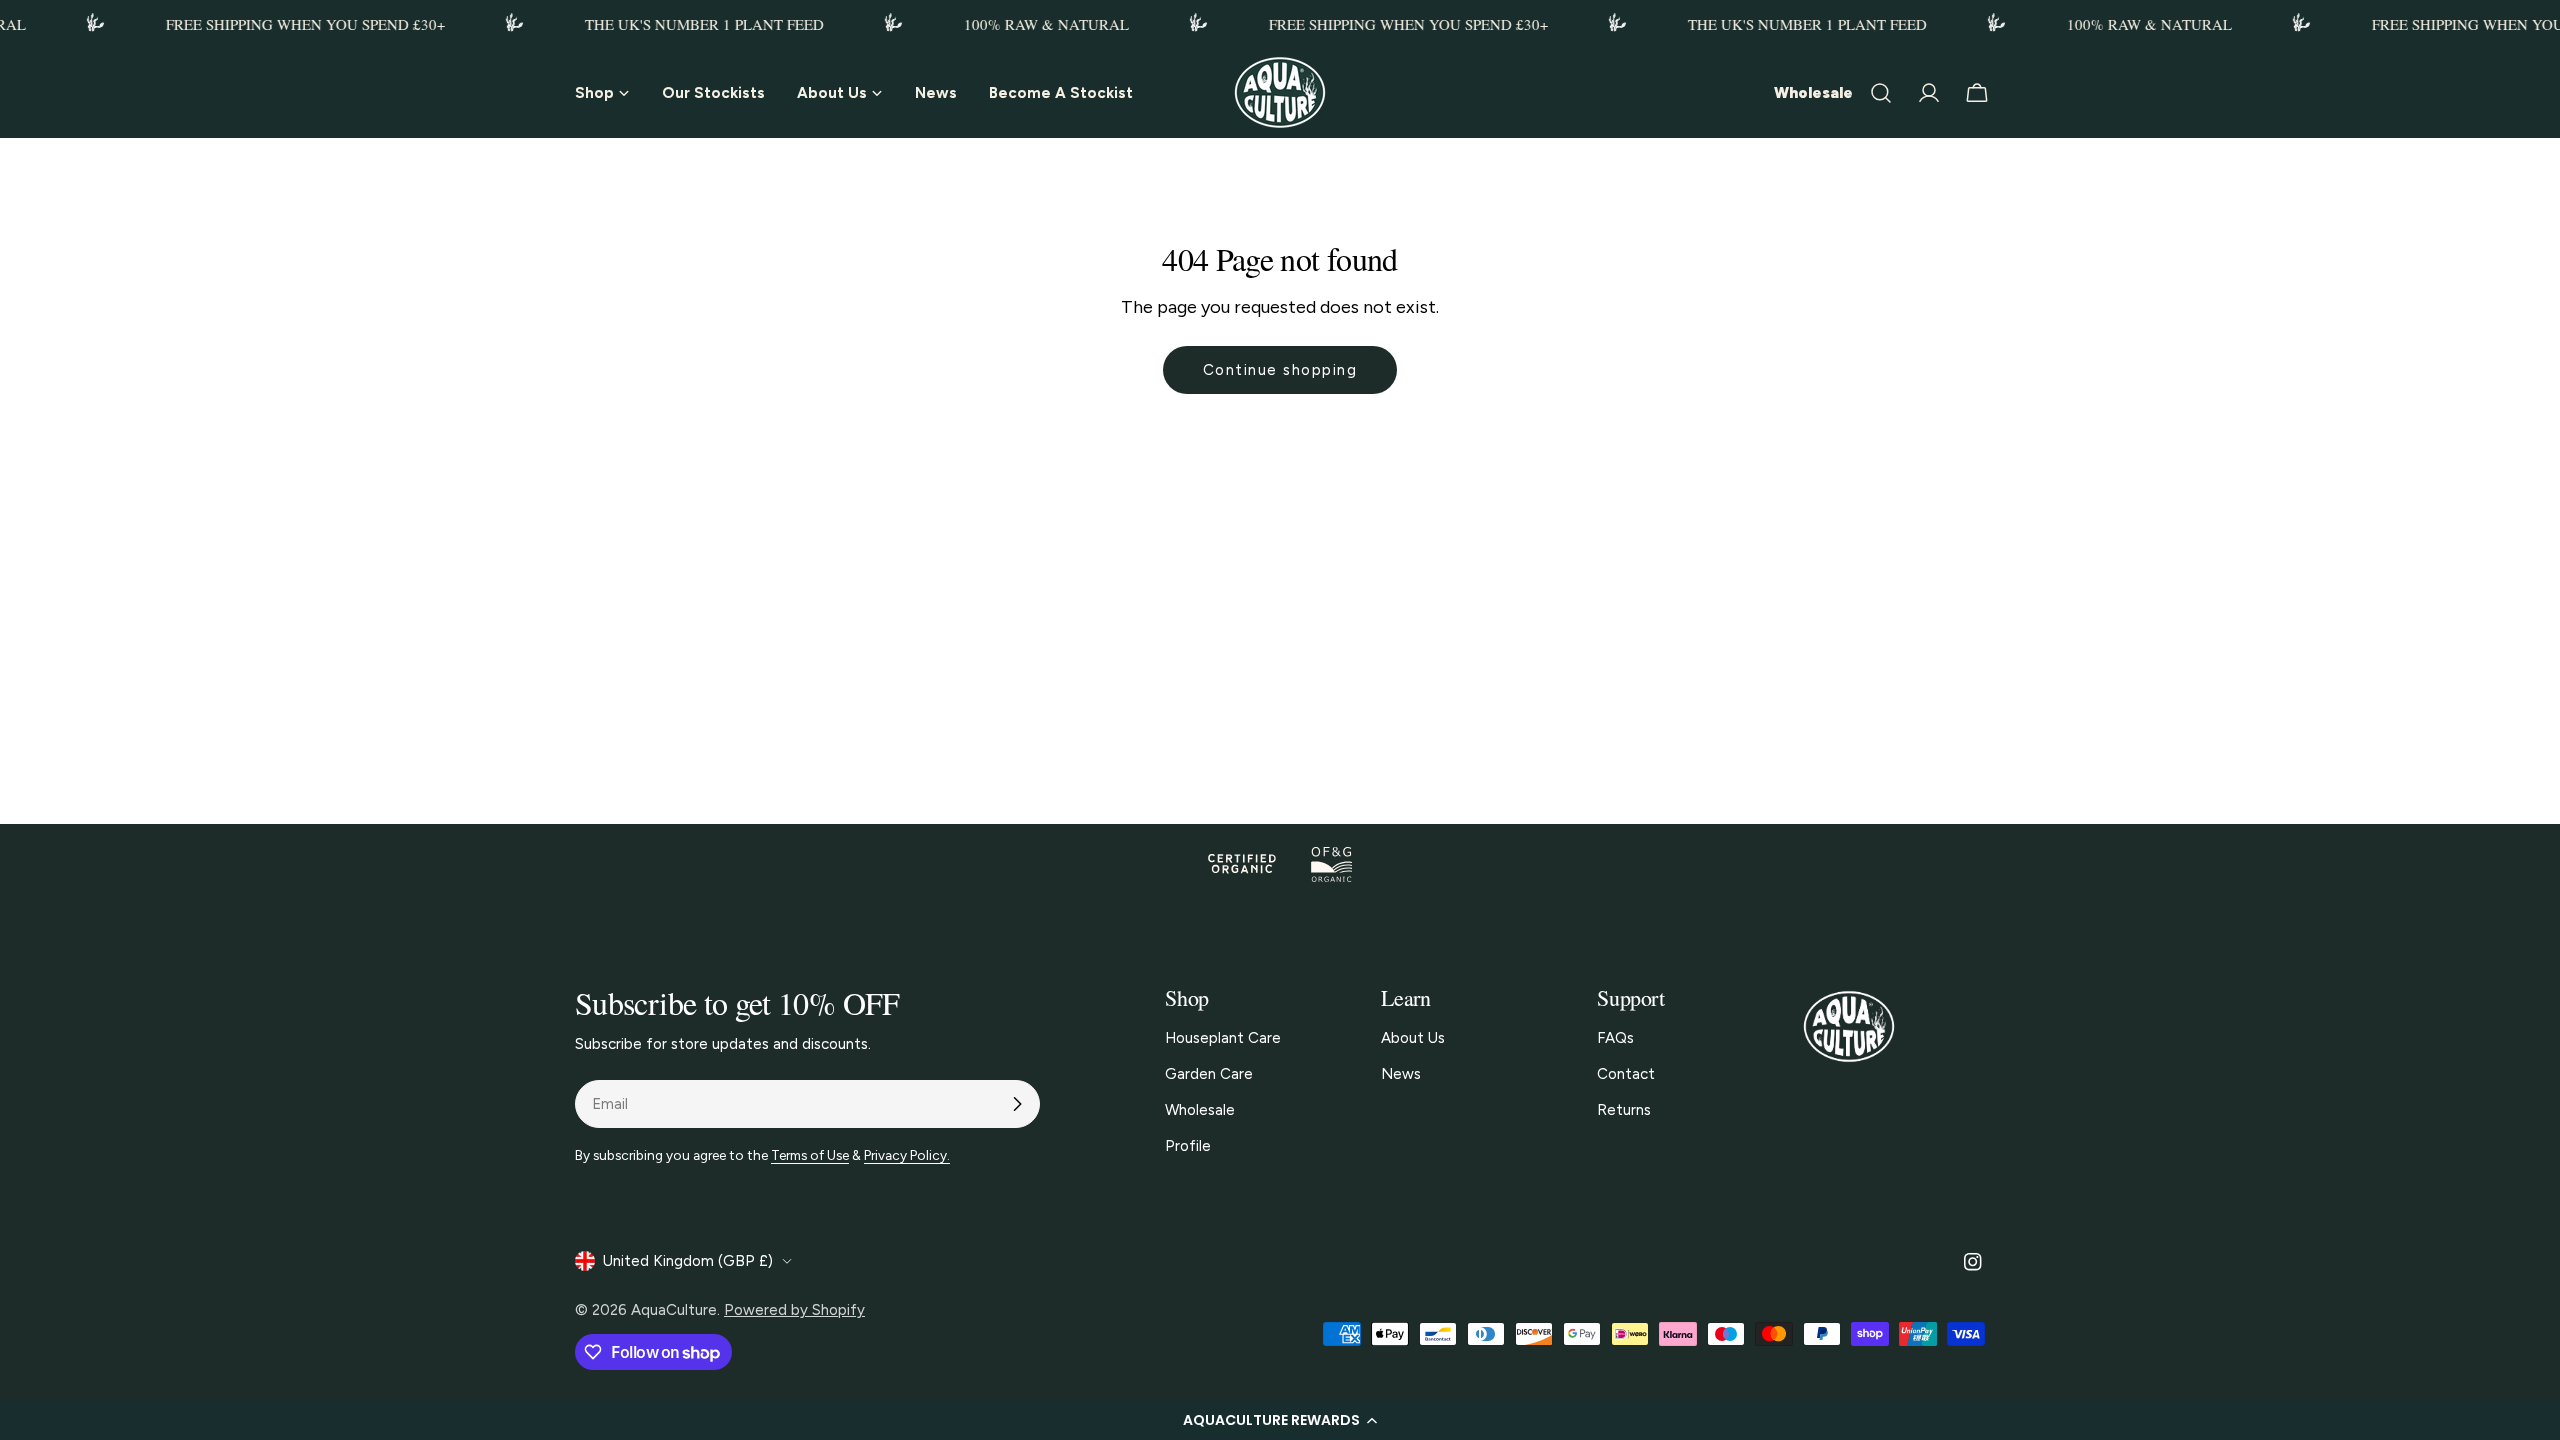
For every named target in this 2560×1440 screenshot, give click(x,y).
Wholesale (1813, 93)
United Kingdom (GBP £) (688, 1261)
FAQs (1615, 1038)
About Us (1413, 1038)
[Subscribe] (1017, 1104)
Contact (1626, 1074)
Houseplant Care (1223, 1038)
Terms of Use (810, 1155)
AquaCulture (674, 1310)
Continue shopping (1280, 370)
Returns (1624, 1110)
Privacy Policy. (907, 1155)
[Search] (1881, 93)
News (1401, 1074)
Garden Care (1209, 1074)
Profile (1188, 1146)
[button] (1280, 1420)
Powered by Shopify (794, 1310)
